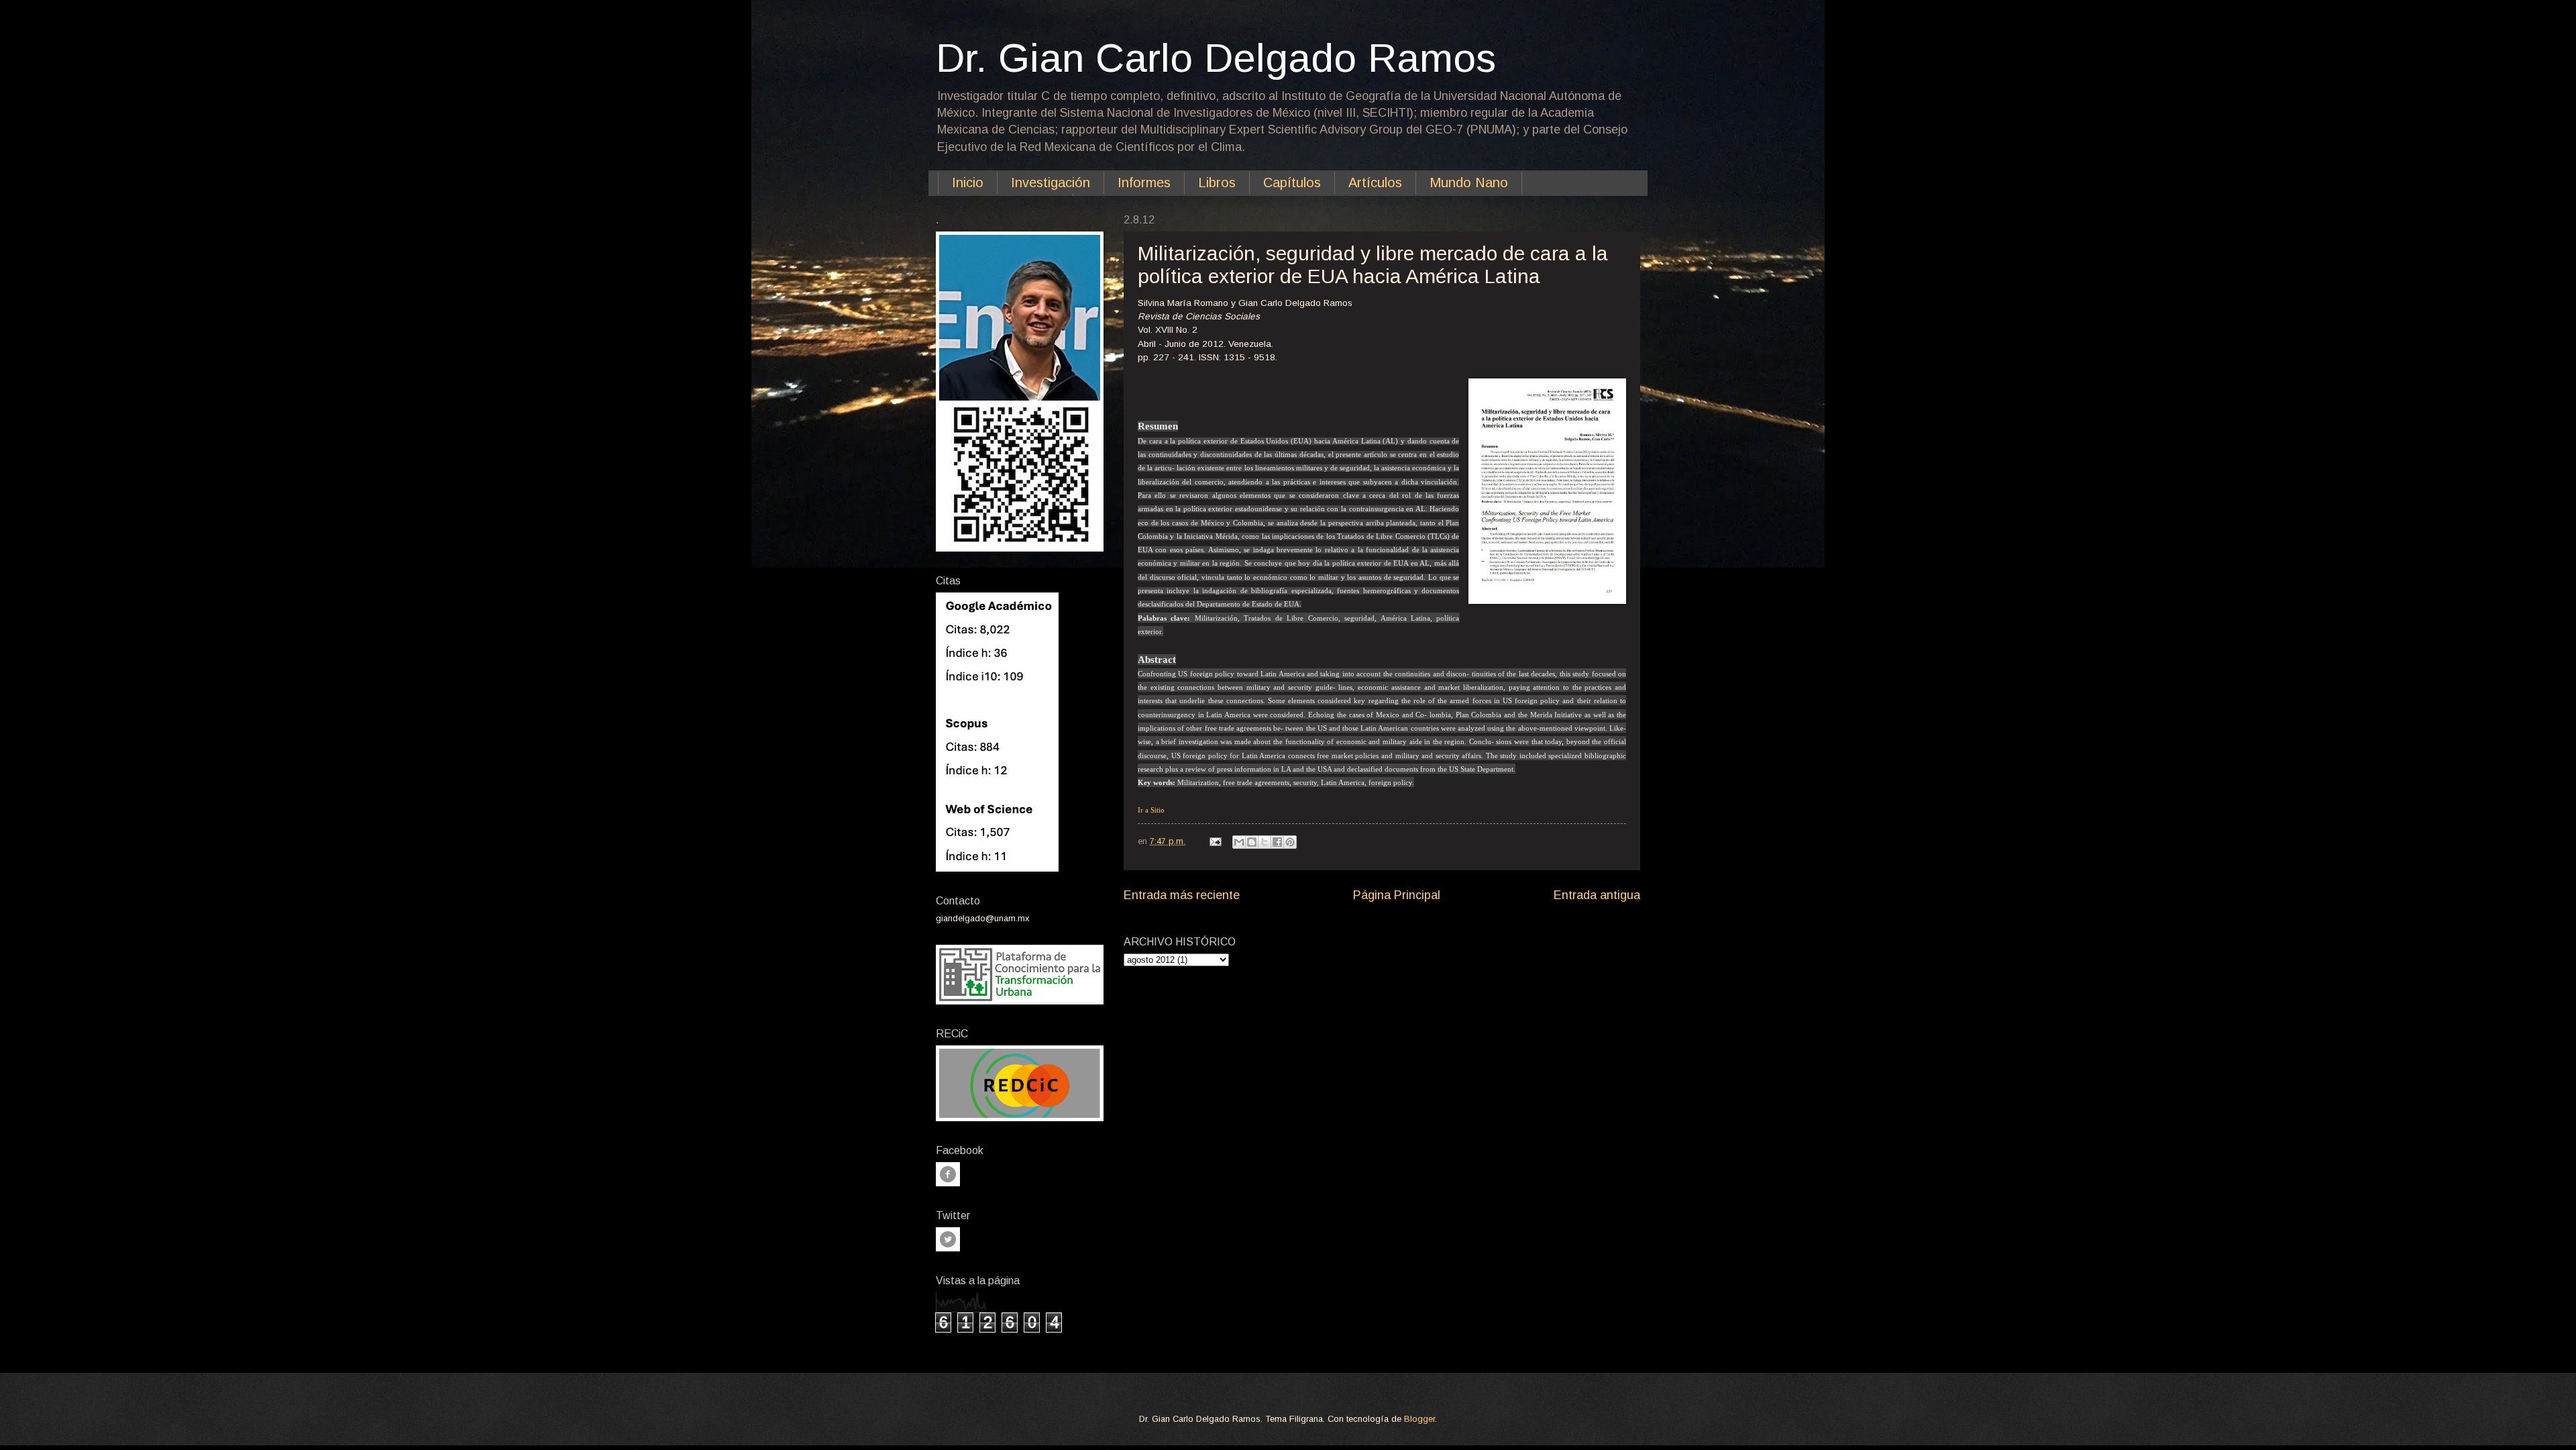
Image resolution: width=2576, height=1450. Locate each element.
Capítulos (1292, 183)
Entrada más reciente (1182, 895)
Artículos (1375, 183)
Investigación (1051, 183)
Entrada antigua (1597, 895)
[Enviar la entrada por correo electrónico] (1215, 841)
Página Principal (1397, 895)
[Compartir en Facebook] (1277, 842)
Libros (1217, 183)
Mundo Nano (1469, 183)
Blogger (1419, 1419)
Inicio (968, 183)
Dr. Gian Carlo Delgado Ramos (1216, 58)
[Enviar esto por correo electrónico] (1239, 842)
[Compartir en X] (1265, 842)
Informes (1144, 183)
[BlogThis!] (1252, 842)
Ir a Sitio (1151, 810)
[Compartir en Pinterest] (1290, 842)
